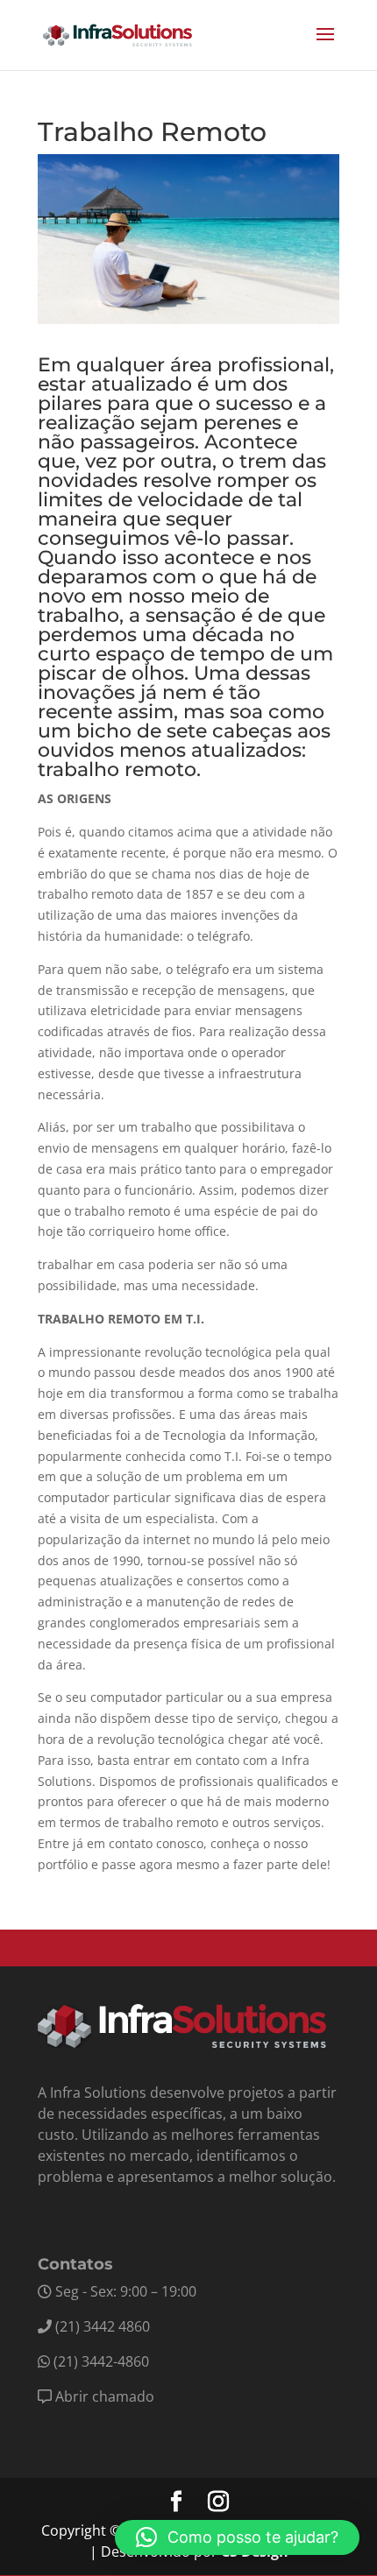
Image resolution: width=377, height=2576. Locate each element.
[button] (237, 2537)
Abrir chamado (105, 2396)
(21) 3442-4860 (101, 2361)
